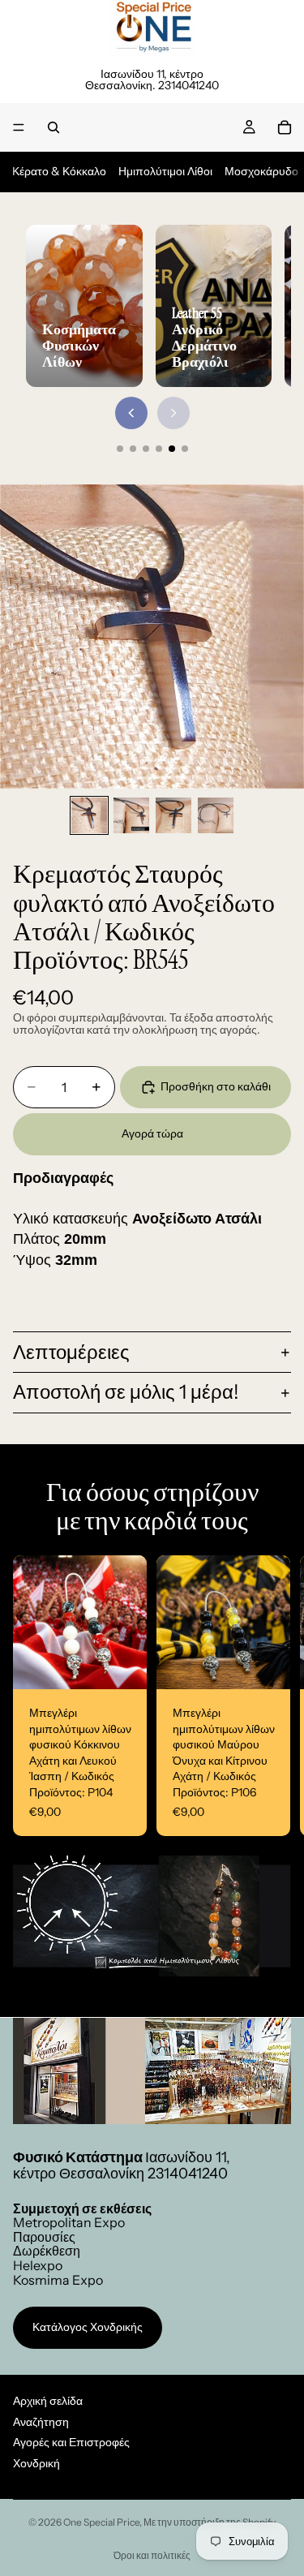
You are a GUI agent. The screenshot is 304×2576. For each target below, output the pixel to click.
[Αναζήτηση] (54, 127)
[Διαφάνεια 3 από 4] (173, 815)
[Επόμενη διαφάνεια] (273, 1696)
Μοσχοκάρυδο (261, 171)
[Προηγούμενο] (131, 413)
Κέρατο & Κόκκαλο (59, 171)
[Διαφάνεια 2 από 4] (131, 815)
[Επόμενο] (173, 413)
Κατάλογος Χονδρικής (88, 2327)
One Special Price (101, 2522)
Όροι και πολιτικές (152, 2555)
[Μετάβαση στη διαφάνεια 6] (185, 449)
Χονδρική (36, 2463)
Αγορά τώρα (152, 1133)
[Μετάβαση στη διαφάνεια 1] (120, 449)
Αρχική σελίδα (48, 2401)
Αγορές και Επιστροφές (71, 2442)
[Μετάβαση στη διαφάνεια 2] (133, 449)
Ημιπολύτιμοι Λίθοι (165, 171)
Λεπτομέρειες (71, 1352)
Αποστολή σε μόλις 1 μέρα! (126, 1392)
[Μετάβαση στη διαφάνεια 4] (159, 449)
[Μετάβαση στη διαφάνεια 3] (146, 449)
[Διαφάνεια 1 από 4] (89, 815)
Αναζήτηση (41, 2421)
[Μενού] (19, 127)
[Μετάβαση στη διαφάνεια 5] (172, 449)
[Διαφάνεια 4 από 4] (216, 815)
